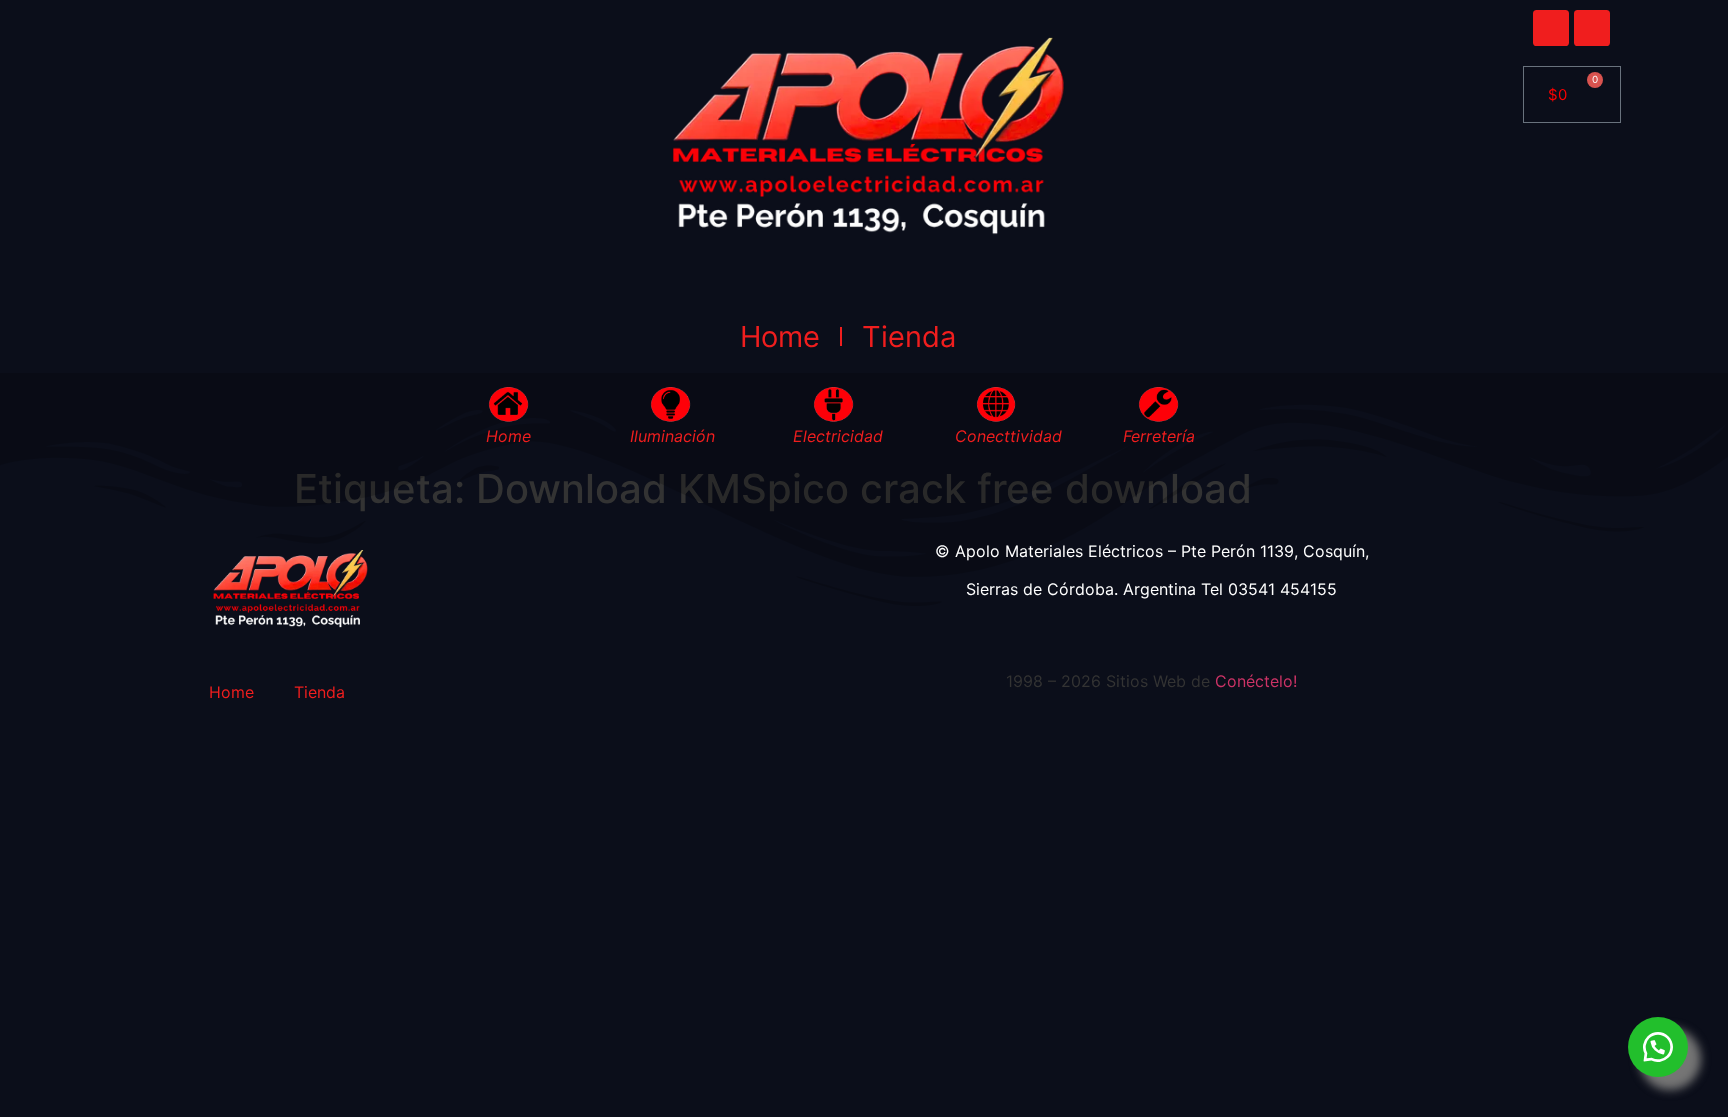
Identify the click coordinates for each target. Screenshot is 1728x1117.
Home (780, 336)
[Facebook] (1551, 28)
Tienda (909, 336)
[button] (1658, 1047)
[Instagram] (1592, 28)
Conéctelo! (1256, 681)
